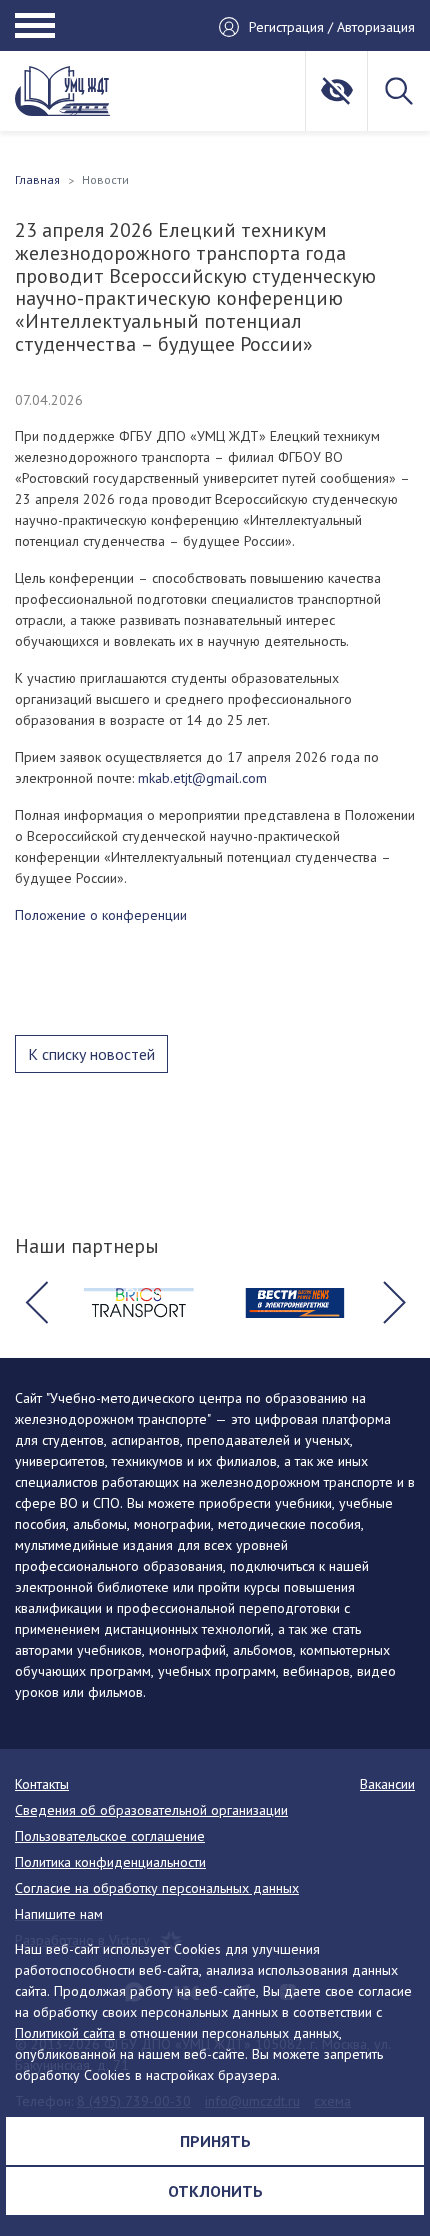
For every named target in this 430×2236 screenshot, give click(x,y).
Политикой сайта (65, 2033)
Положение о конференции (101, 915)
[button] (36, 1303)
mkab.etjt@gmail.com (202, 778)
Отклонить (215, 2191)
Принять (215, 2141)
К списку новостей (91, 1054)
